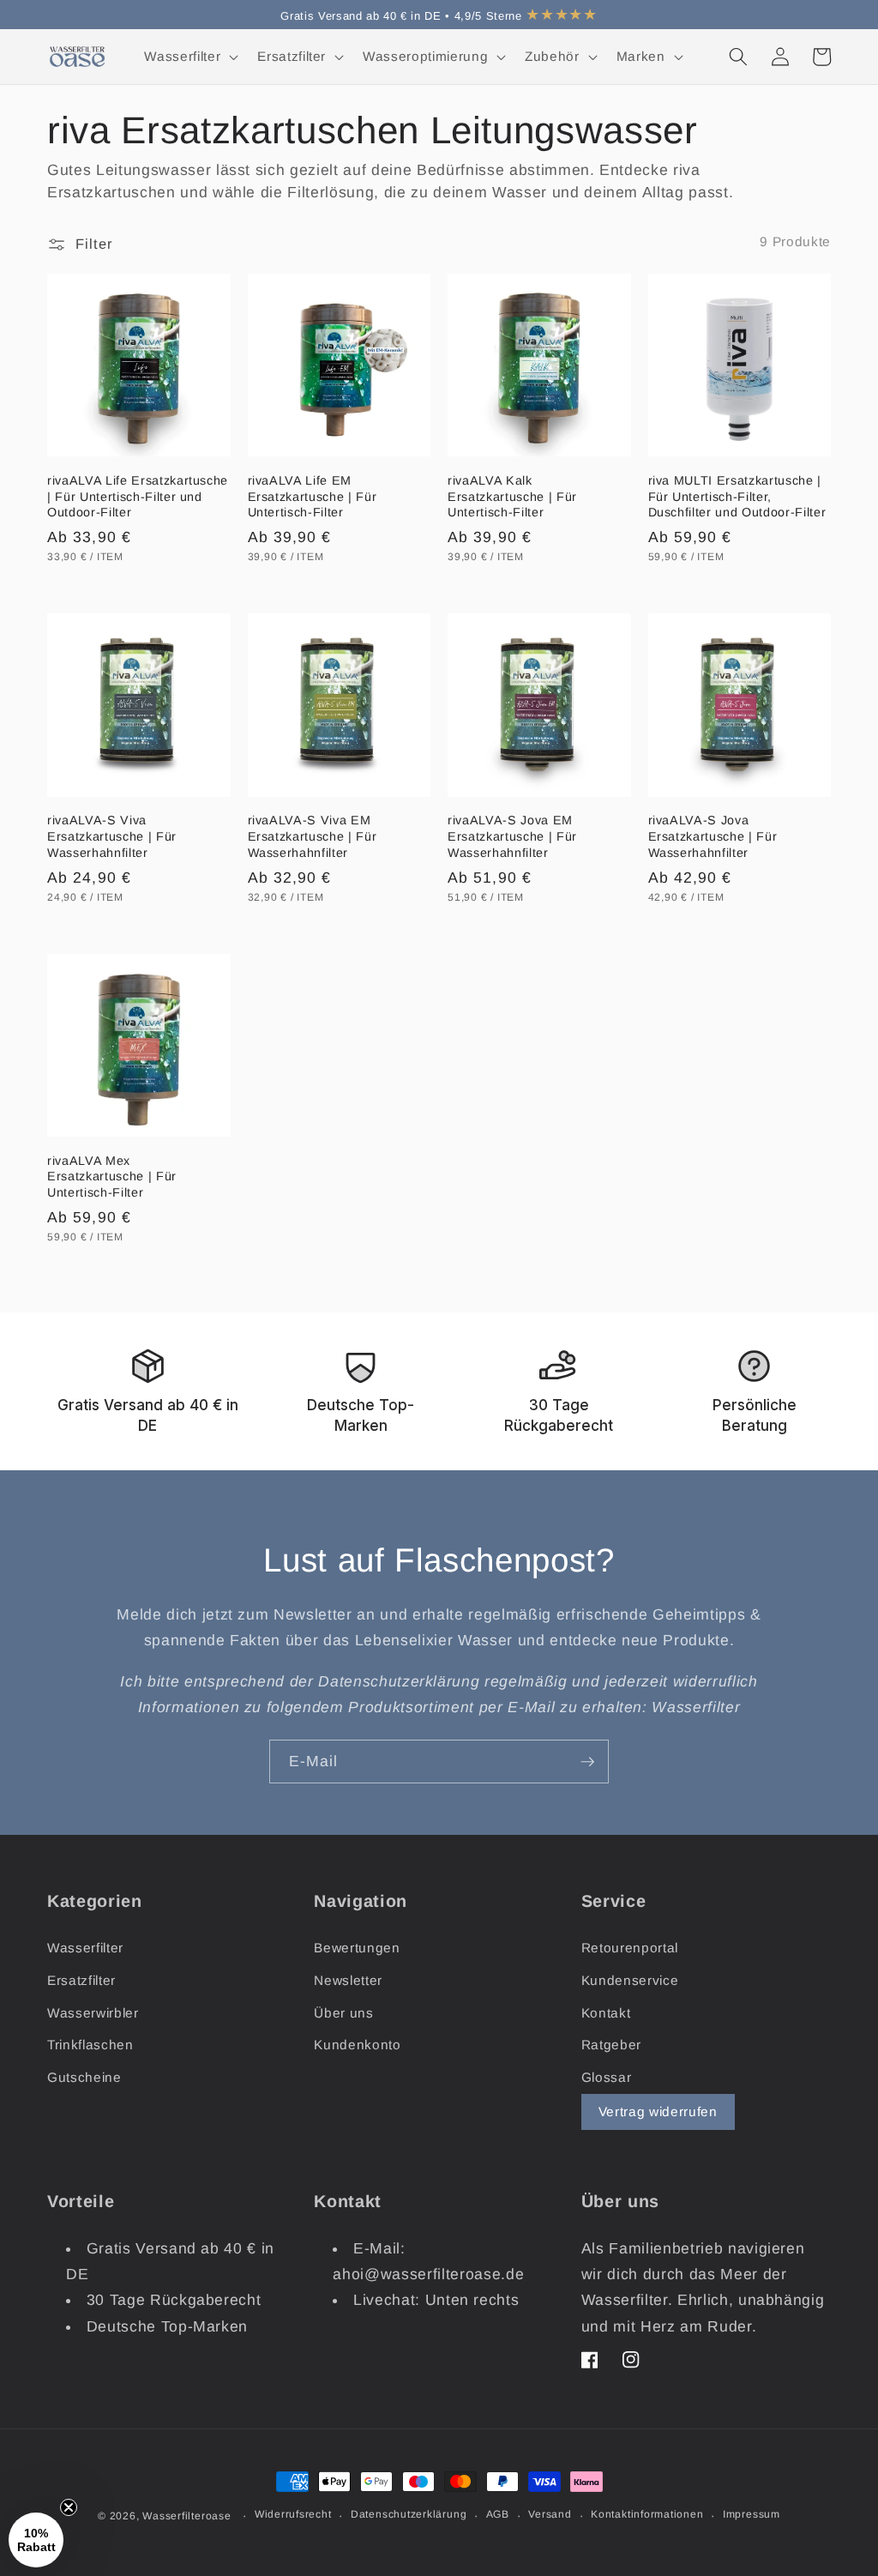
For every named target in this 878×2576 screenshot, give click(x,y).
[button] (189, 57)
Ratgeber (611, 2045)
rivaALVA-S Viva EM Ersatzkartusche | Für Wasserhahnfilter (313, 836)
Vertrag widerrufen (658, 2111)
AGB (498, 2514)
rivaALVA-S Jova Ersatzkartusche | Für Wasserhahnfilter (713, 836)
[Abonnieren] (587, 1762)
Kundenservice (630, 1980)
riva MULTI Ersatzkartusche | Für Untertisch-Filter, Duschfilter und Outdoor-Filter (737, 496)
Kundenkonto (357, 2045)
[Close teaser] (69, 2507)
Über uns (343, 2013)
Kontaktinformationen (647, 2514)
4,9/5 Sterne (526, 16)
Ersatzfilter (81, 1980)
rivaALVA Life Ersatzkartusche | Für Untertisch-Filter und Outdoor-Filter (138, 496)
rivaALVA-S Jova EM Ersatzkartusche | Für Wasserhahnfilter (512, 836)
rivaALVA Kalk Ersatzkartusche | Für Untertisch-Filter (512, 496)
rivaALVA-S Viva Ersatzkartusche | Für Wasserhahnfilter (112, 836)
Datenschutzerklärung (409, 2514)
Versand (550, 2514)
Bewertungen (357, 1948)
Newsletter (348, 1980)
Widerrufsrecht (293, 2514)
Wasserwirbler (93, 2013)
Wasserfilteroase (186, 2516)
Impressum (752, 2514)
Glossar (607, 2077)
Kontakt (606, 2013)
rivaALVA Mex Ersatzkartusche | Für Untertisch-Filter (112, 1176)
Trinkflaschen (90, 2045)
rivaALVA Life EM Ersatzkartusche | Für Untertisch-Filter (313, 496)
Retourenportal (630, 1948)
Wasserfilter (85, 1948)
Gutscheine (84, 2077)
